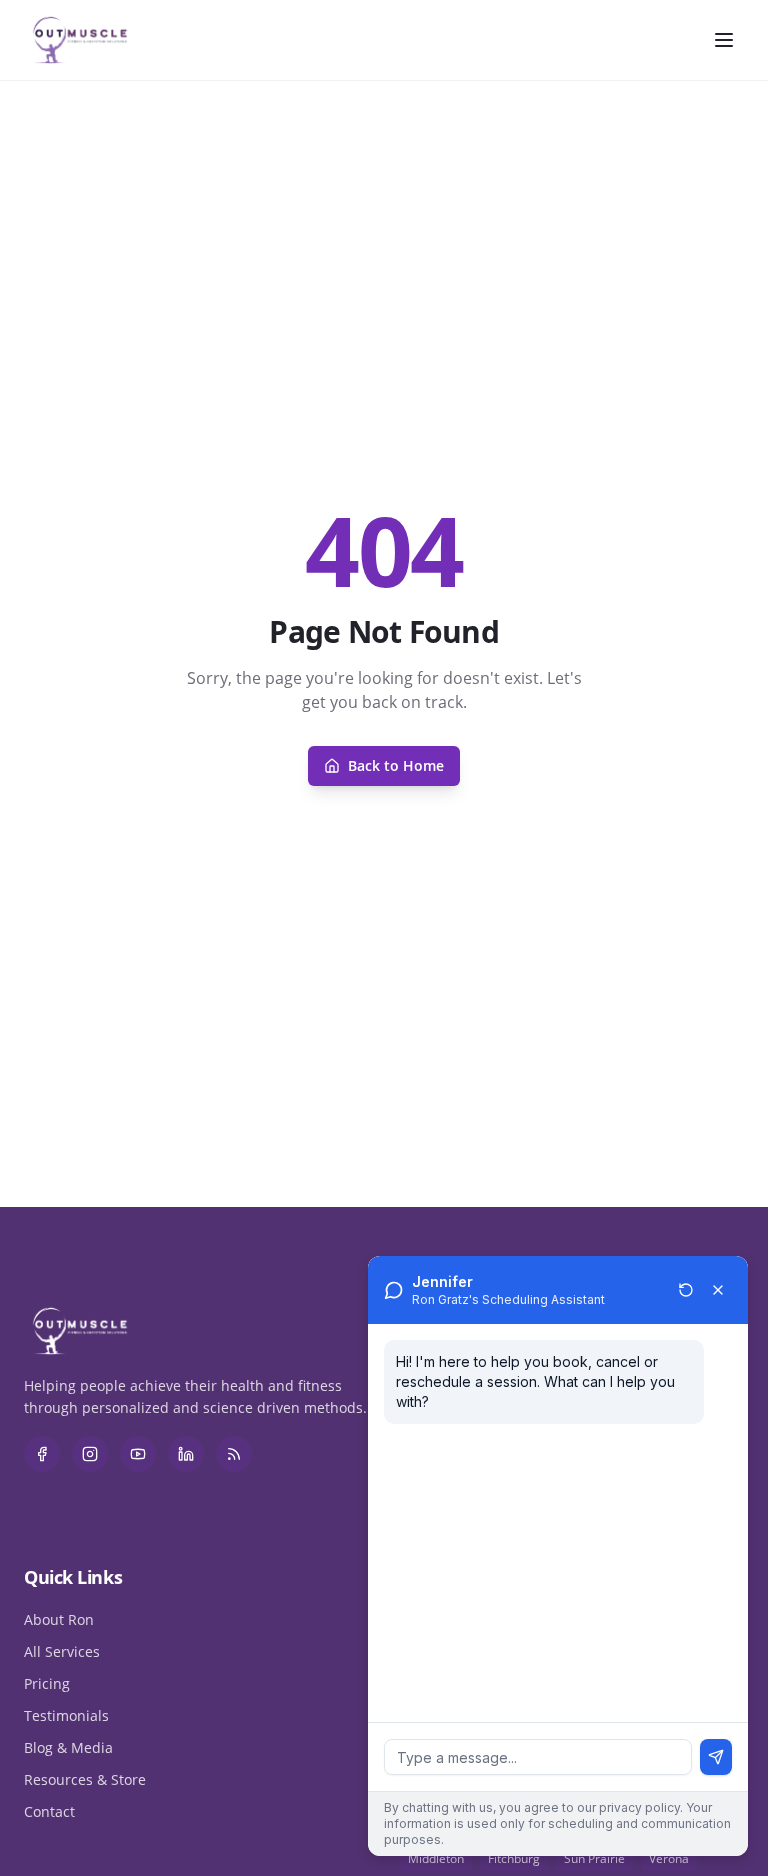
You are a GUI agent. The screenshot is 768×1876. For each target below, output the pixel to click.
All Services (62, 1651)
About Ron (59, 1619)
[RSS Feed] (234, 1454)
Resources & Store (85, 1779)
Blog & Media (68, 1747)
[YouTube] (138, 1454)
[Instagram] (90, 1454)
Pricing (47, 1683)
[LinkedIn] (186, 1454)
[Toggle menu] (724, 40)
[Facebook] (42, 1454)
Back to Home (396, 765)
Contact (49, 1811)
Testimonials (66, 1715)
